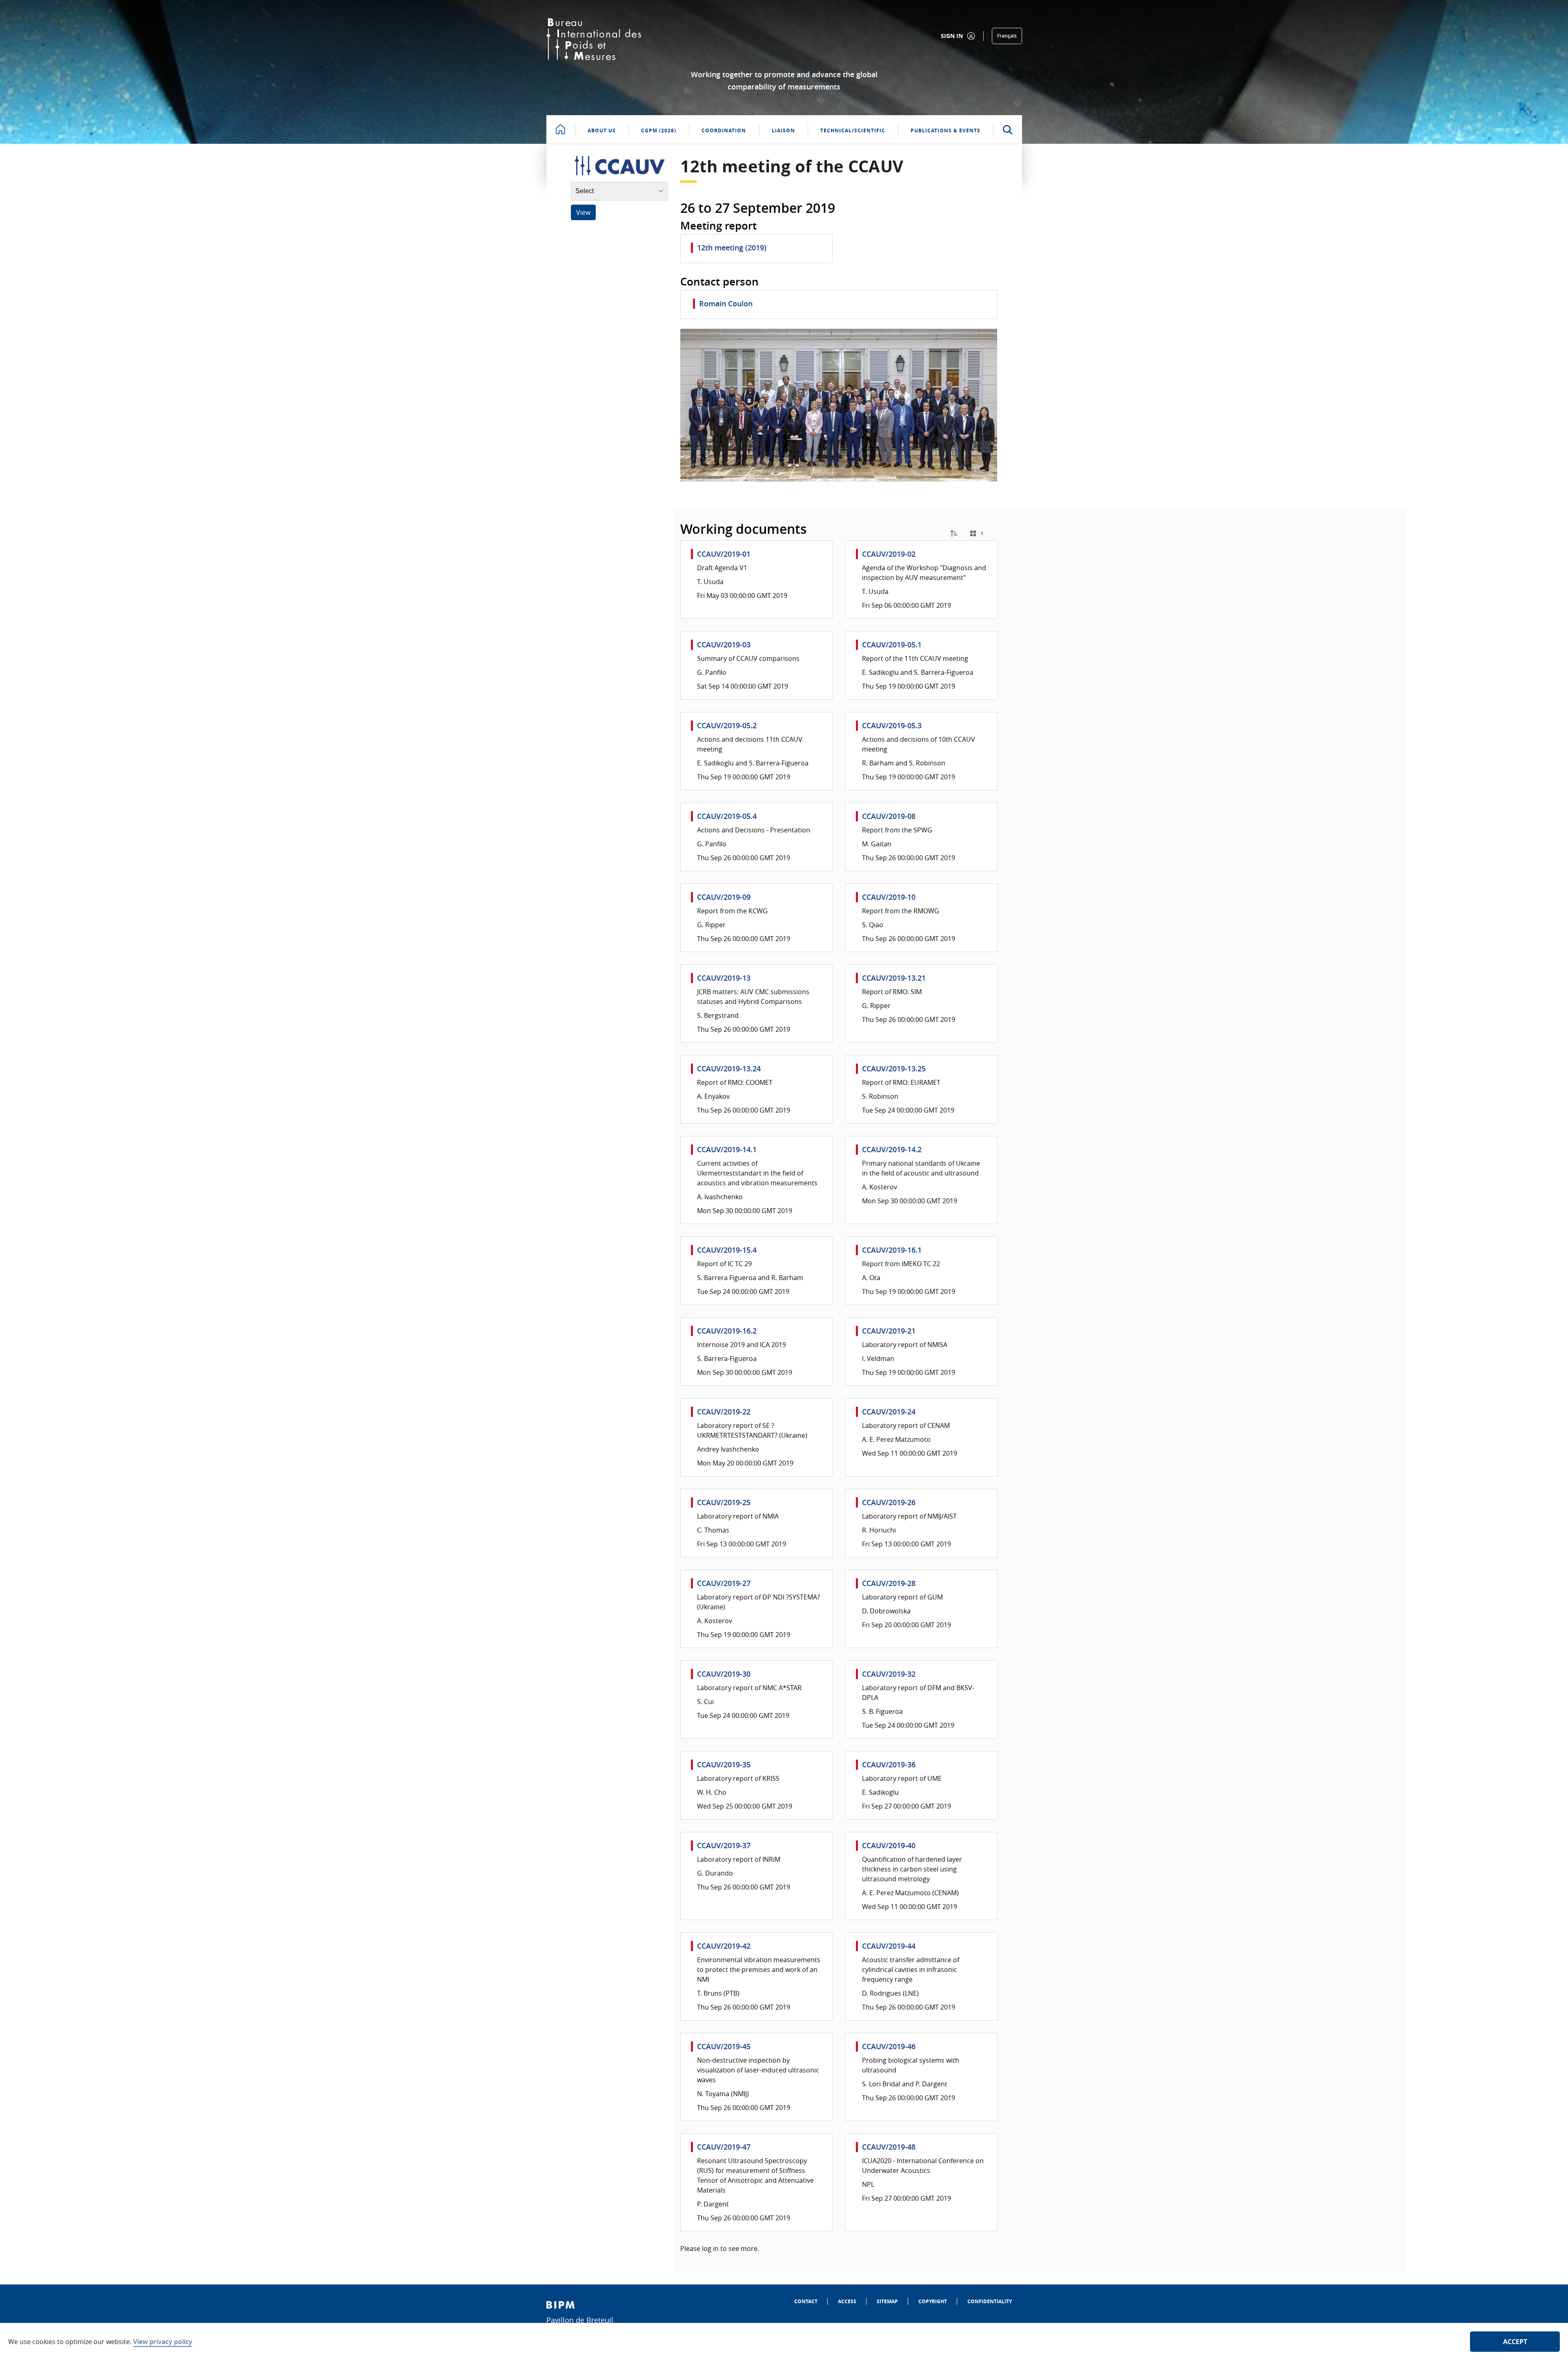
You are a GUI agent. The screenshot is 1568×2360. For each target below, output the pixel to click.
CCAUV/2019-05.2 (727, 725)
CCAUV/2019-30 (724, 1674)
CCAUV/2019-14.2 (892, 1149)
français (1007, 36)
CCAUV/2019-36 (889, 1764)
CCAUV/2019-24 (889, 1412)
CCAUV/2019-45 (724, 2046)
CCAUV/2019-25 (724, 1502)
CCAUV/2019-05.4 (727, 816)
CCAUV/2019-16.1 (892, 1250)
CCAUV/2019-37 (724, 1845)
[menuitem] (806, 2301)
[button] (954, 533)
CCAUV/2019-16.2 (727, 1331)
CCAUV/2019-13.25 (894, 1068)
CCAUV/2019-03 (724, 645)
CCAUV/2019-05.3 (892, 725)
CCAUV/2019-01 (724, 554)
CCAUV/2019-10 (889, 897)
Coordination (724, 130)
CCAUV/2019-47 (724, 2147)
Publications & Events (945, 130)
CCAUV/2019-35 (724, 1764)
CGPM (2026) (659, 130)
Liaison (783, 130)
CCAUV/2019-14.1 (727, 1149)
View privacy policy (163, 2342)
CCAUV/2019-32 (889, 1674)
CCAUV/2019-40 (889, 1845)
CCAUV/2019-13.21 (894, 978)
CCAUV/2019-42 (724, 1946)
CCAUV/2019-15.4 (727, 1250)
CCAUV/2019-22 (724, 1412)
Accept (1515, 2342)
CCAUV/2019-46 (889, 2046)
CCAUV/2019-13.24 (729, 1068)
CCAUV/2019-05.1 (892, 645)
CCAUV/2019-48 (889, 2147)
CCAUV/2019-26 (889, 1502)
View (583, 212)
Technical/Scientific (853, 130)
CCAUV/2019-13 (724, 978)
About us (602, 130)
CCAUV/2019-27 (724, 1583)
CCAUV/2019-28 (889, 1583)
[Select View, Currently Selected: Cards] (978, 533)
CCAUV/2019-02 (889, 554)
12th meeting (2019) (732, 248)
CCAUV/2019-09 (724, 897)
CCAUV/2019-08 (889, 816)
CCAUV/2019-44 (889, 1946)
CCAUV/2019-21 (889, 1331)
